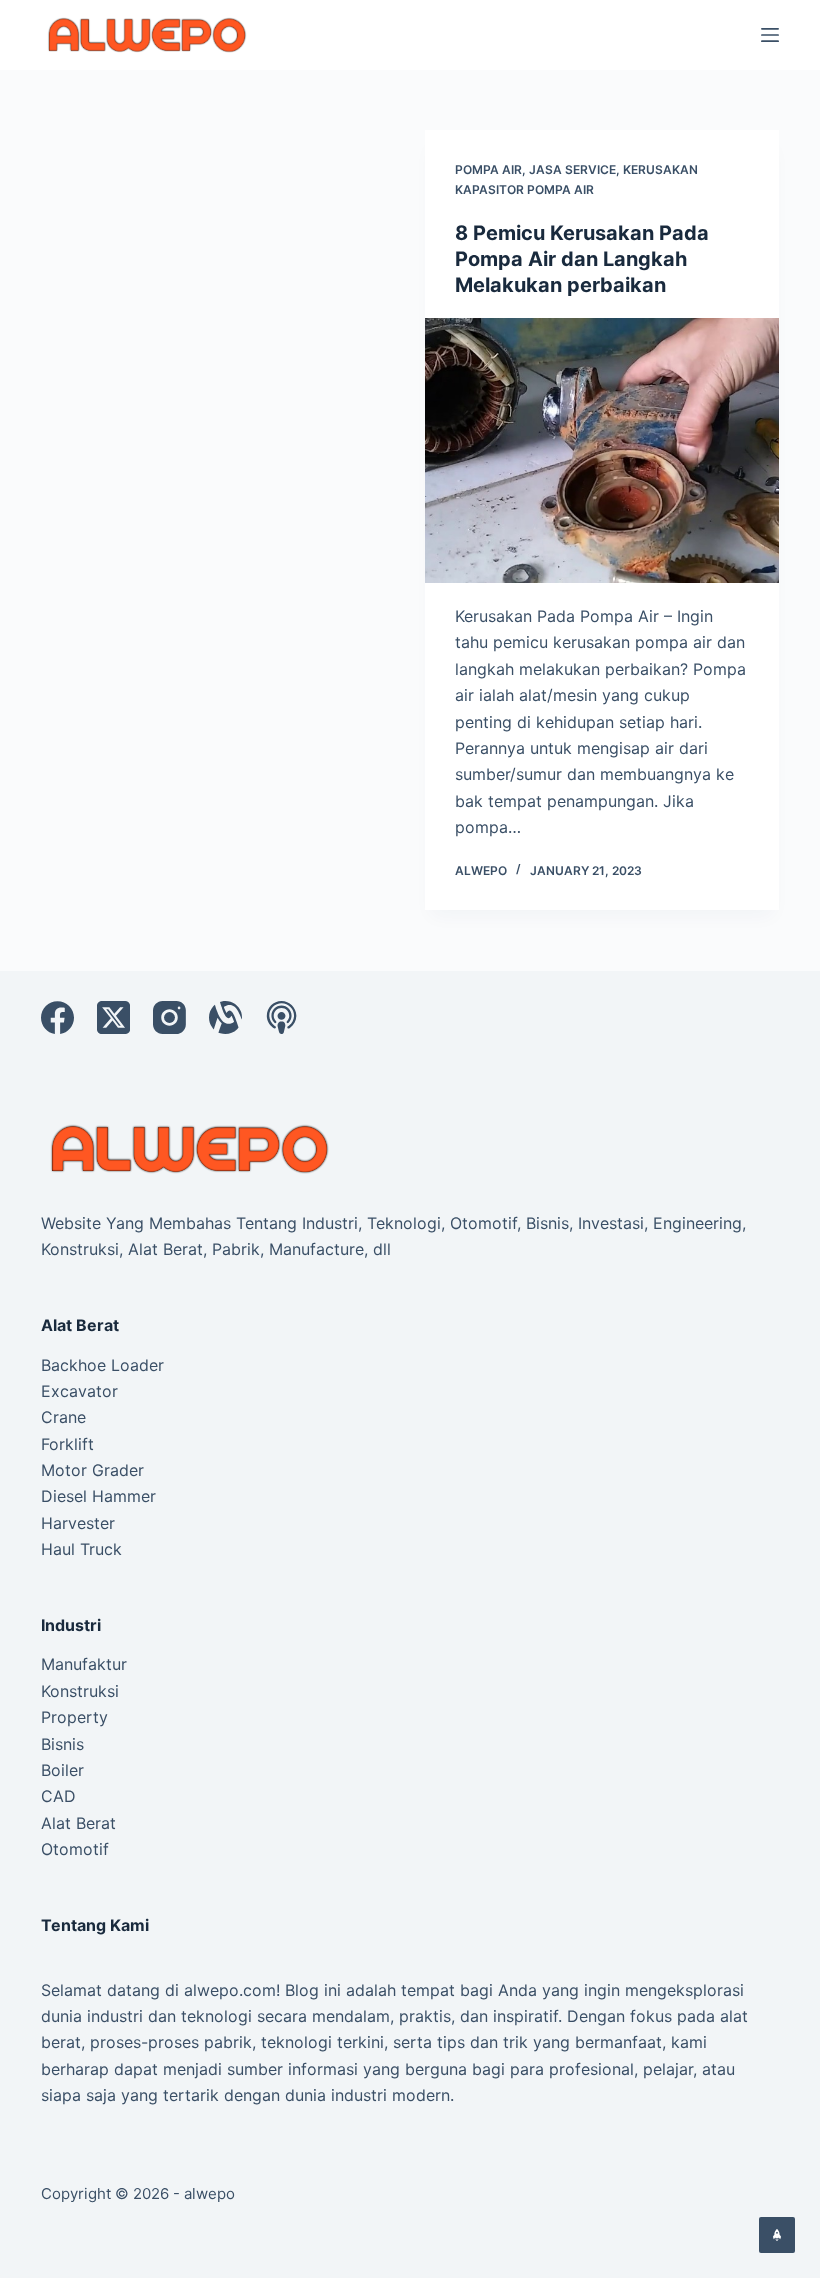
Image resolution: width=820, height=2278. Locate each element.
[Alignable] (225, 1017)
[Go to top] (777, 2235)
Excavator (79, 1391)
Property (74, 1717)
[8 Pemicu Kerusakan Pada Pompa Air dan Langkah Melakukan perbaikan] (602, 451)
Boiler (62, 1770)
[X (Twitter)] (113, 1017)
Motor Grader (92, 1470)
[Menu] (770, 35)
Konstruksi (80, 1691)
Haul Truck (81, 1549)
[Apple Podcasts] (281, 1017)
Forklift (67, 1444)
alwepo (209, 2193)
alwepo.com (230, 1990)
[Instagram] (169, 1017)
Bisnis (62, 1744)
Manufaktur (84, 1664)
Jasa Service (572, 169)
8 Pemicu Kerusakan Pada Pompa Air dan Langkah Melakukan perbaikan (582, 259)
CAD (58, 1796)
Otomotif (75, 1849)
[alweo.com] (191, 1147)
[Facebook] (57, 1017)
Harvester (78, 1523)
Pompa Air (488, 169)
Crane (63, 1417)
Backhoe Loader (102, 1365)
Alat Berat (78, 1823)
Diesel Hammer (98, 1496)
